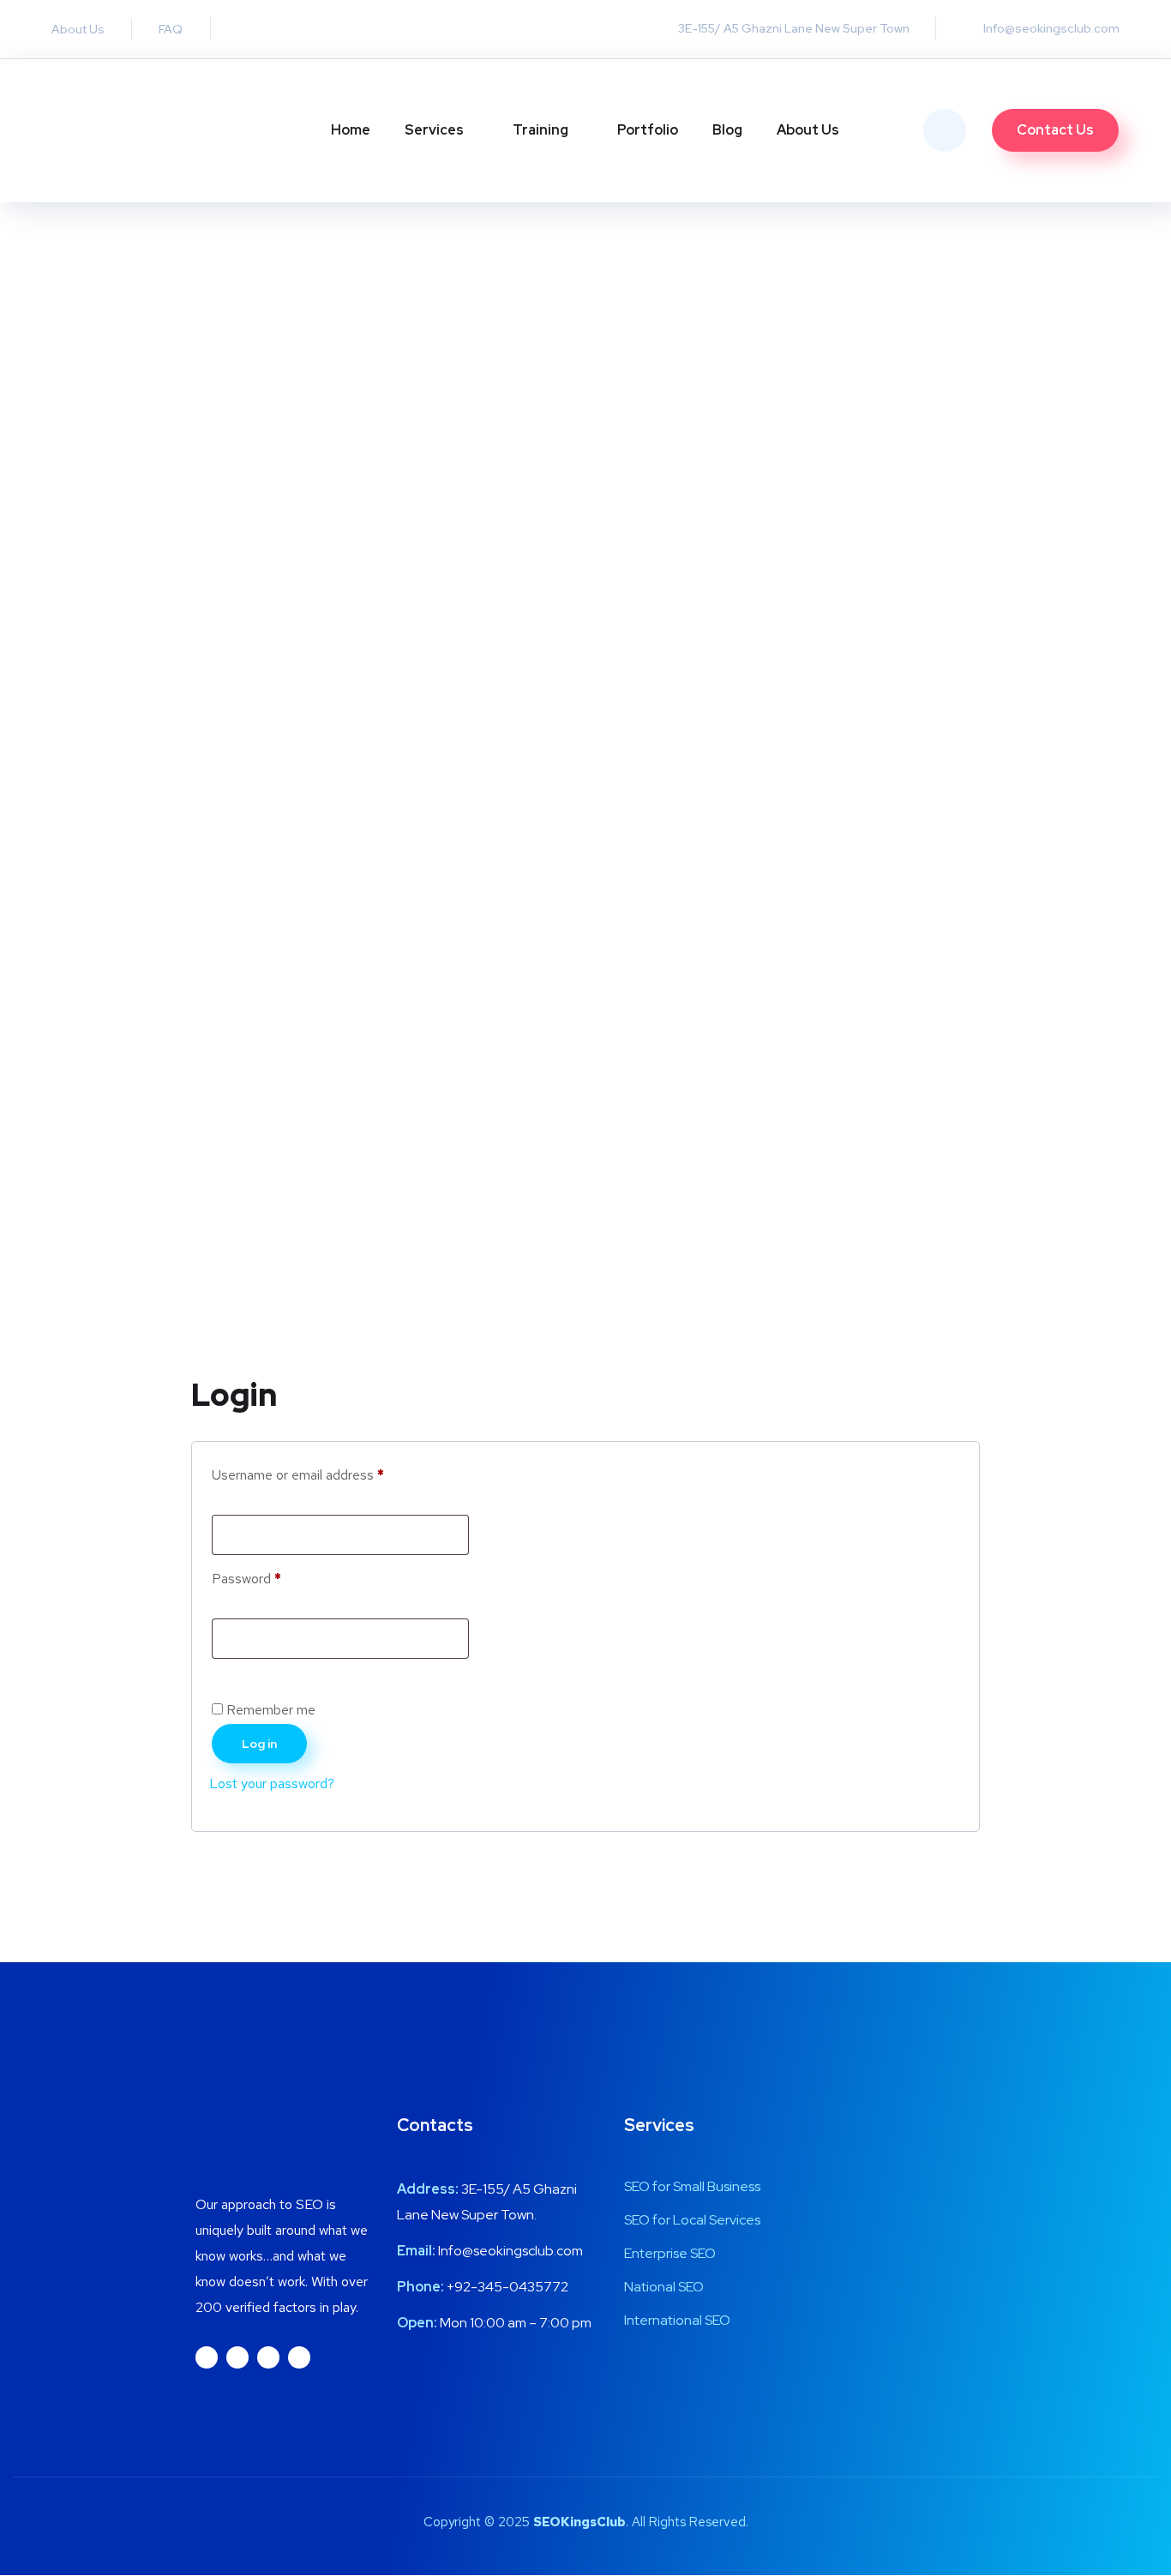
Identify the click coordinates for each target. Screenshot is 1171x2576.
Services (434, 130)
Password (273, 1576)
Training (540, 130)
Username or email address (324, 1473)
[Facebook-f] (237, 2357)
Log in (259, 1744)
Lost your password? (272, 1783)
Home (351, 130)
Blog (727, 130)
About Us (808, 130)
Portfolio (648, 130)
